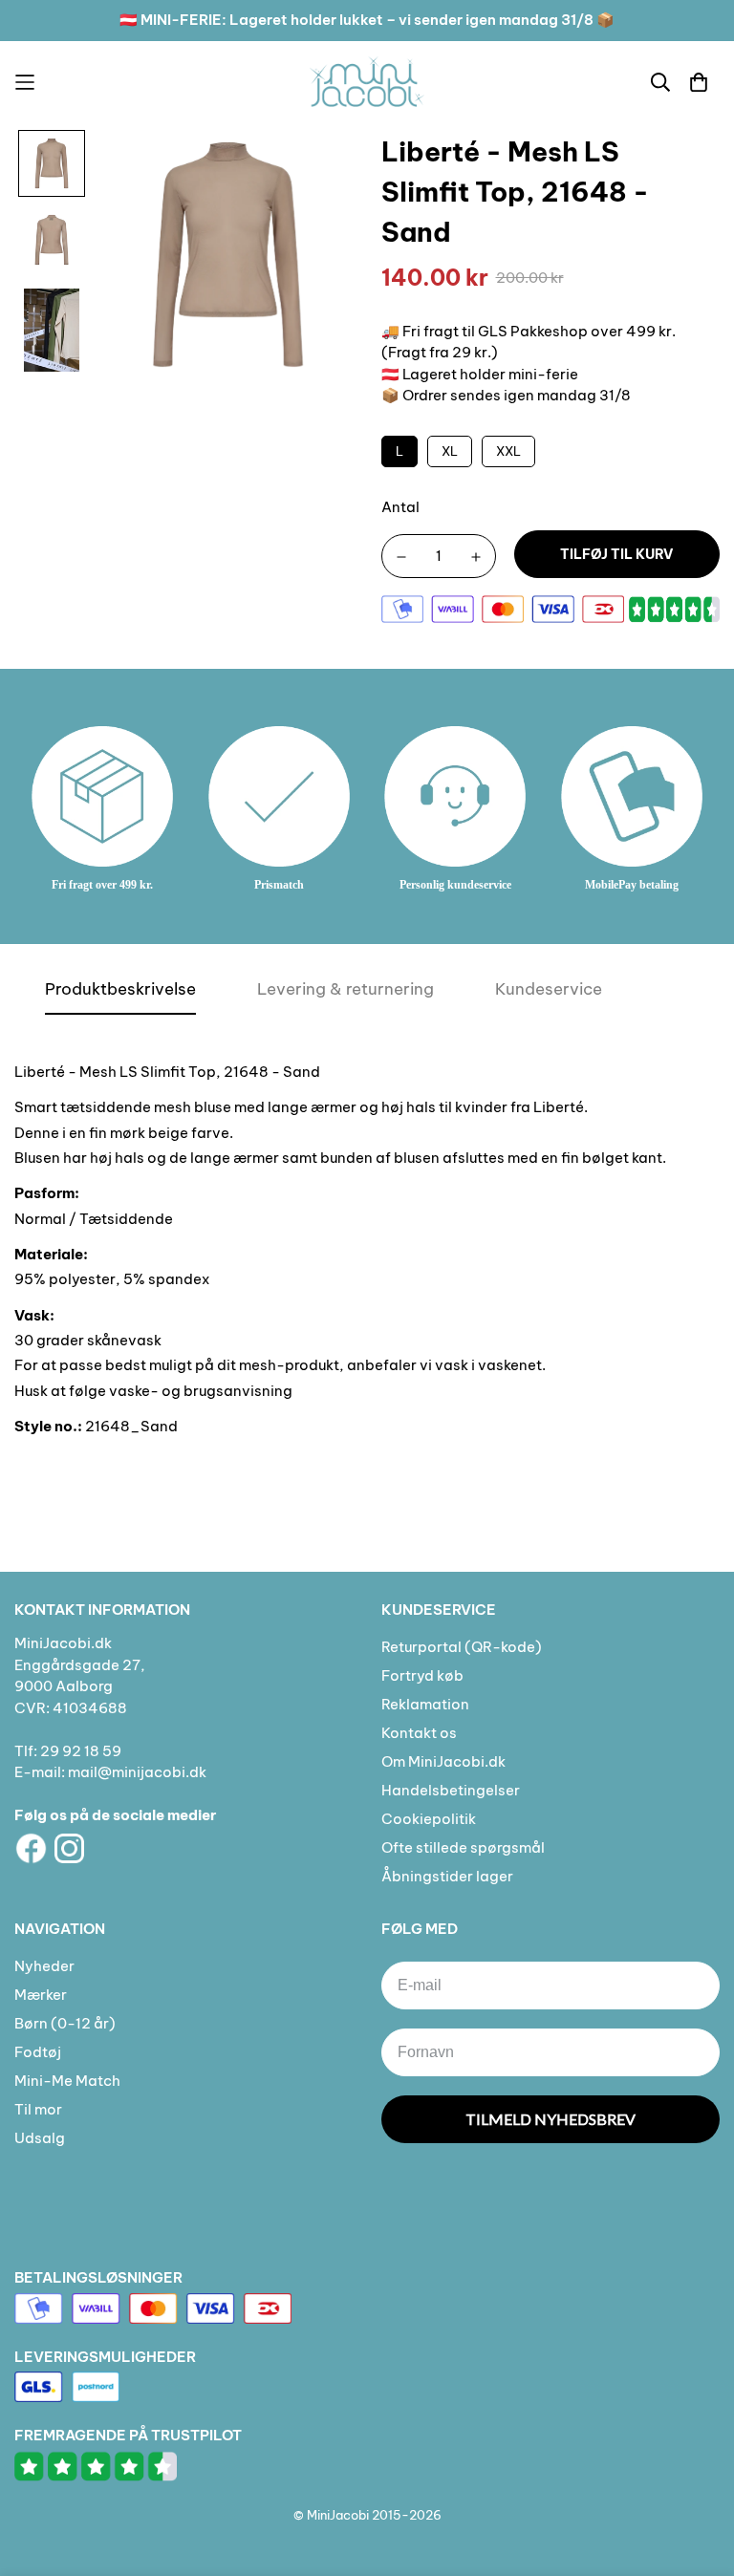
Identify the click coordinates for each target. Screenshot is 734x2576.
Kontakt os (419, 1733)
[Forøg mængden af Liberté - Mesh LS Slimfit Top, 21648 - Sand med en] (476, 557)
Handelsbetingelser (451, 1790)
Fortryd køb (422, 1675)
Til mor (38, 2109)
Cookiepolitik (429, 1819)
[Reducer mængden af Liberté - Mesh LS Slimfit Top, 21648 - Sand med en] (401, 557)
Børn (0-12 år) (65, 2023)
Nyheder (44, 1966)
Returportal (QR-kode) (462, 1647)
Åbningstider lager (447, 1876)
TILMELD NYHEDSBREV (550, 2119)
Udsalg (40, 2138)
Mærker (41, 1995)
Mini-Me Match (67, 2081)
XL (450, 451)
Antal (400, 507)
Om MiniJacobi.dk (443, 1761)
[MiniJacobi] (367, 82)
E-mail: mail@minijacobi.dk (110, 1772)
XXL (508, 451)
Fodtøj (38, 2052)
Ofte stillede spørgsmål (463, 1847)
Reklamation (425, 1704)
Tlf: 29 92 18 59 (68, 1751)
